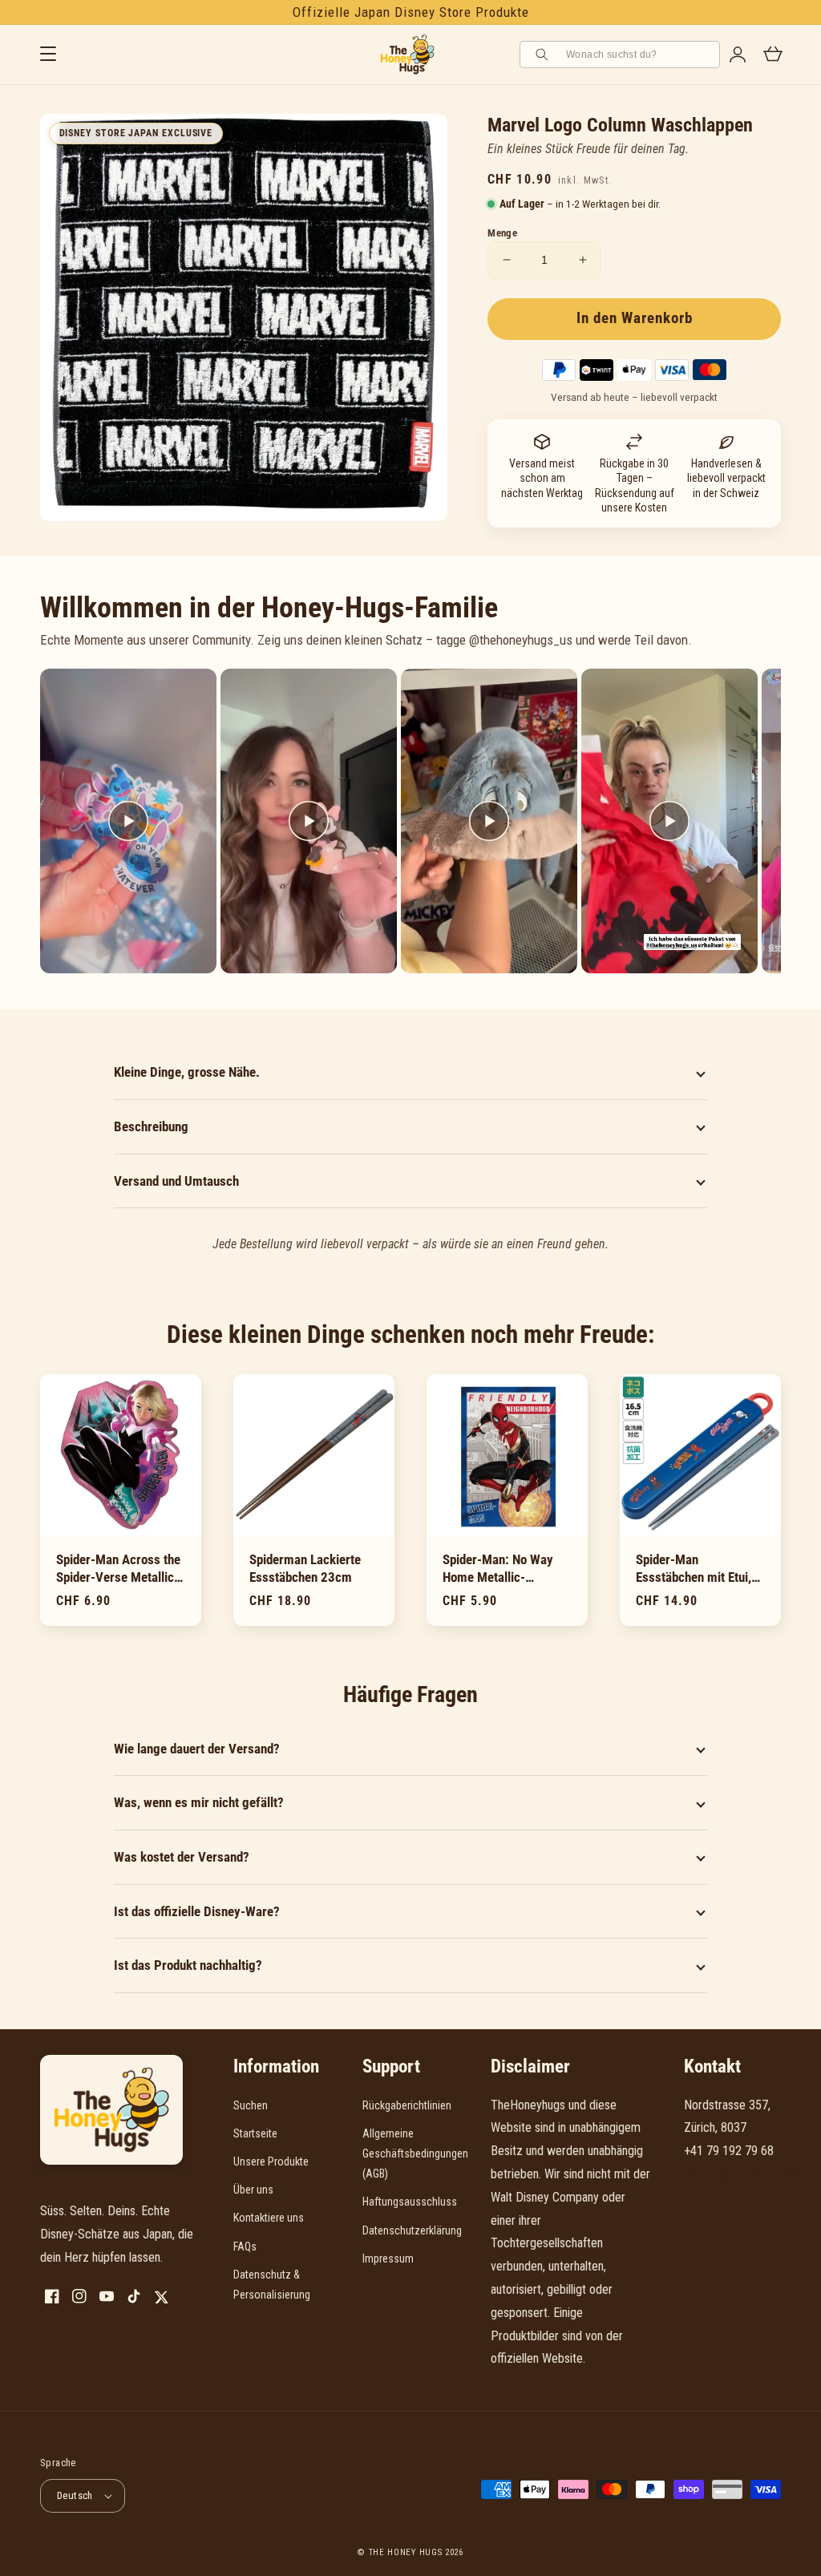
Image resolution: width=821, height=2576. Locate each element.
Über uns (253, 2190)
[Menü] (48, 55)
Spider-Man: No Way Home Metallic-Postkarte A (498, 1569)
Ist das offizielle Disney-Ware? (197, 1911)
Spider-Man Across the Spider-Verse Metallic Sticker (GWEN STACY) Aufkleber (118, 1569)
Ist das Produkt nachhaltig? (188, 1965)
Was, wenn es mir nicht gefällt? (199, 1802)
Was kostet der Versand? (182, 1857)
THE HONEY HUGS (406, 2552)
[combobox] (637, 55)
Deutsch (75, 2495)
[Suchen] (544, 55)
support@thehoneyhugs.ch (750, 2174)
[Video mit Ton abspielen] (128, 821)
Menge (502, 233)
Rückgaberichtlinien (407, 2105)
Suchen (251, 2105)
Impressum (388, 2259)
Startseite (255, 2133)
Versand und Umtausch (176, 1181)
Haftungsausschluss (410, 2202)
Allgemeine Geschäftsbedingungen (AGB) (415, 2153)
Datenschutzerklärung (412, 2230)
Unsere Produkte (271, 2161)
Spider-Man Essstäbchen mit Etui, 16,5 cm (694, 1569)
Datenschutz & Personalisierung (272, 2285)
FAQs (245, 2246)
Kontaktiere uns (269, 2218)
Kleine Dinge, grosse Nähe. (187, 1072)
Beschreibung (151, 1126)
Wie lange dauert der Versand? (197, 1749)
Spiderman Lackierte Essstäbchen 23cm (305, 1568)
